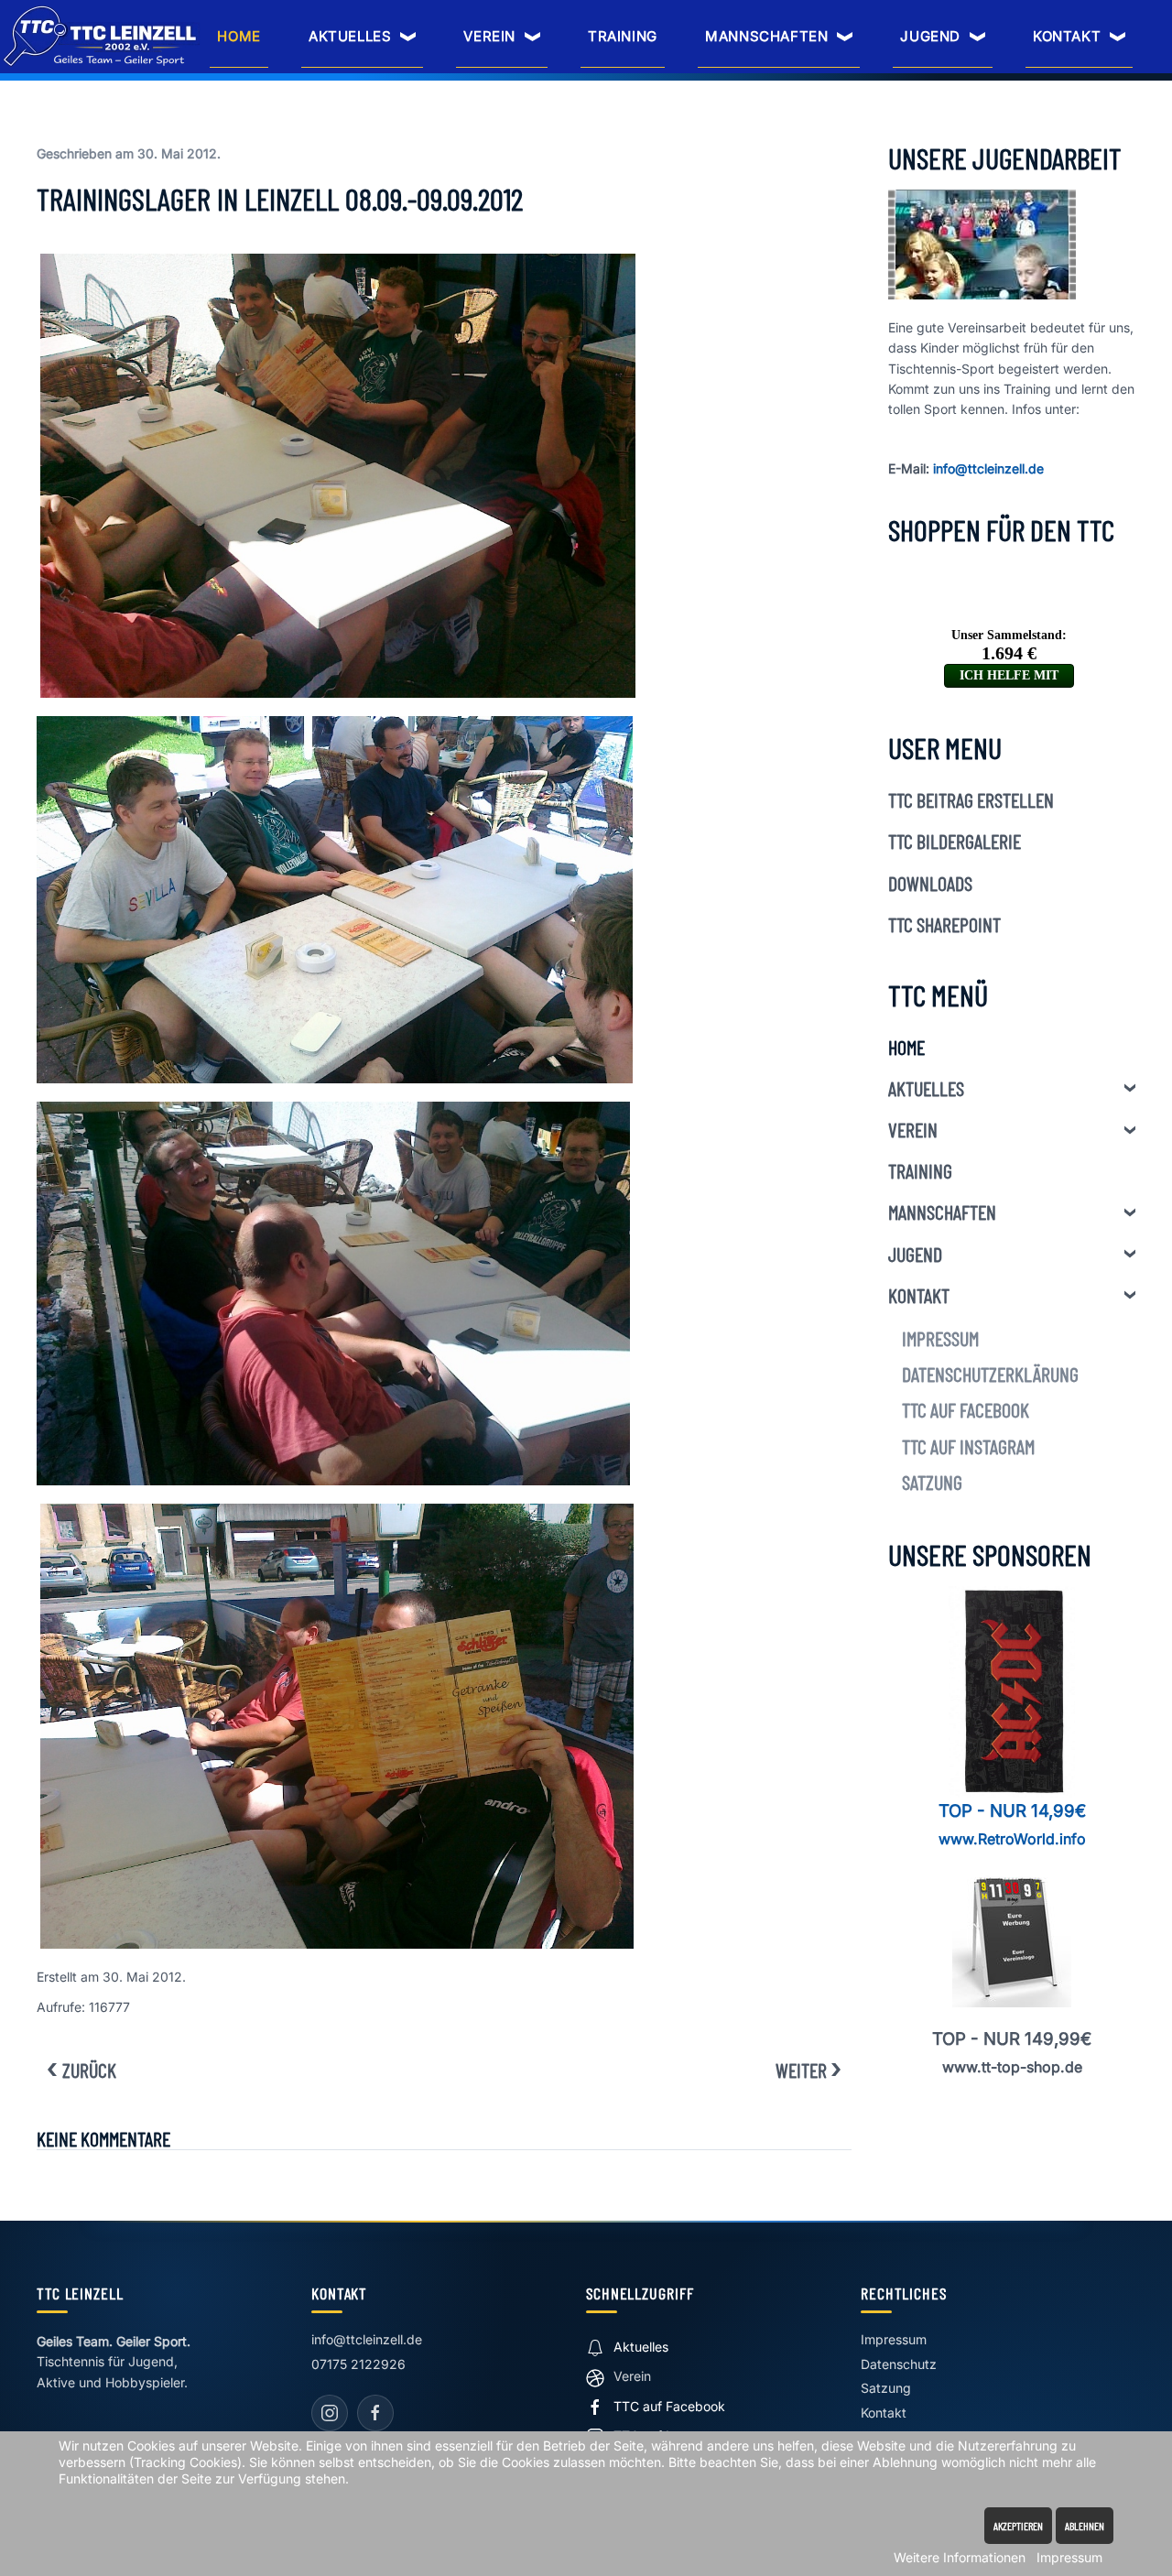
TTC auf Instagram (968, 1446)
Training (623, 36)
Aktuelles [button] (350, 36)
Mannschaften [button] (766, 36)
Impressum (940, 1338)
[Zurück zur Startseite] (102, 36)
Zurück (89, 2070)
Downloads (930, 883)
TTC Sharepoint (944, 924)
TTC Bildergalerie (955, 841)
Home (239, 36)
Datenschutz (899, 2364)
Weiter (801, 2070)
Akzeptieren (1018, 2526)
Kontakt (919, 1295)
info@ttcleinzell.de (988, 468)
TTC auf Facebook (966, 1409)
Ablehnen (1085, 2526)
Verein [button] (489, 36)
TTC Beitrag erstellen (971, 799)
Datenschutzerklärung (990, 1374)
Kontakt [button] (1067, 36)
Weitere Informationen (960, 2557)
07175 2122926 (358, 2364)
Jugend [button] (930, 36)
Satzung (932, 1482)
